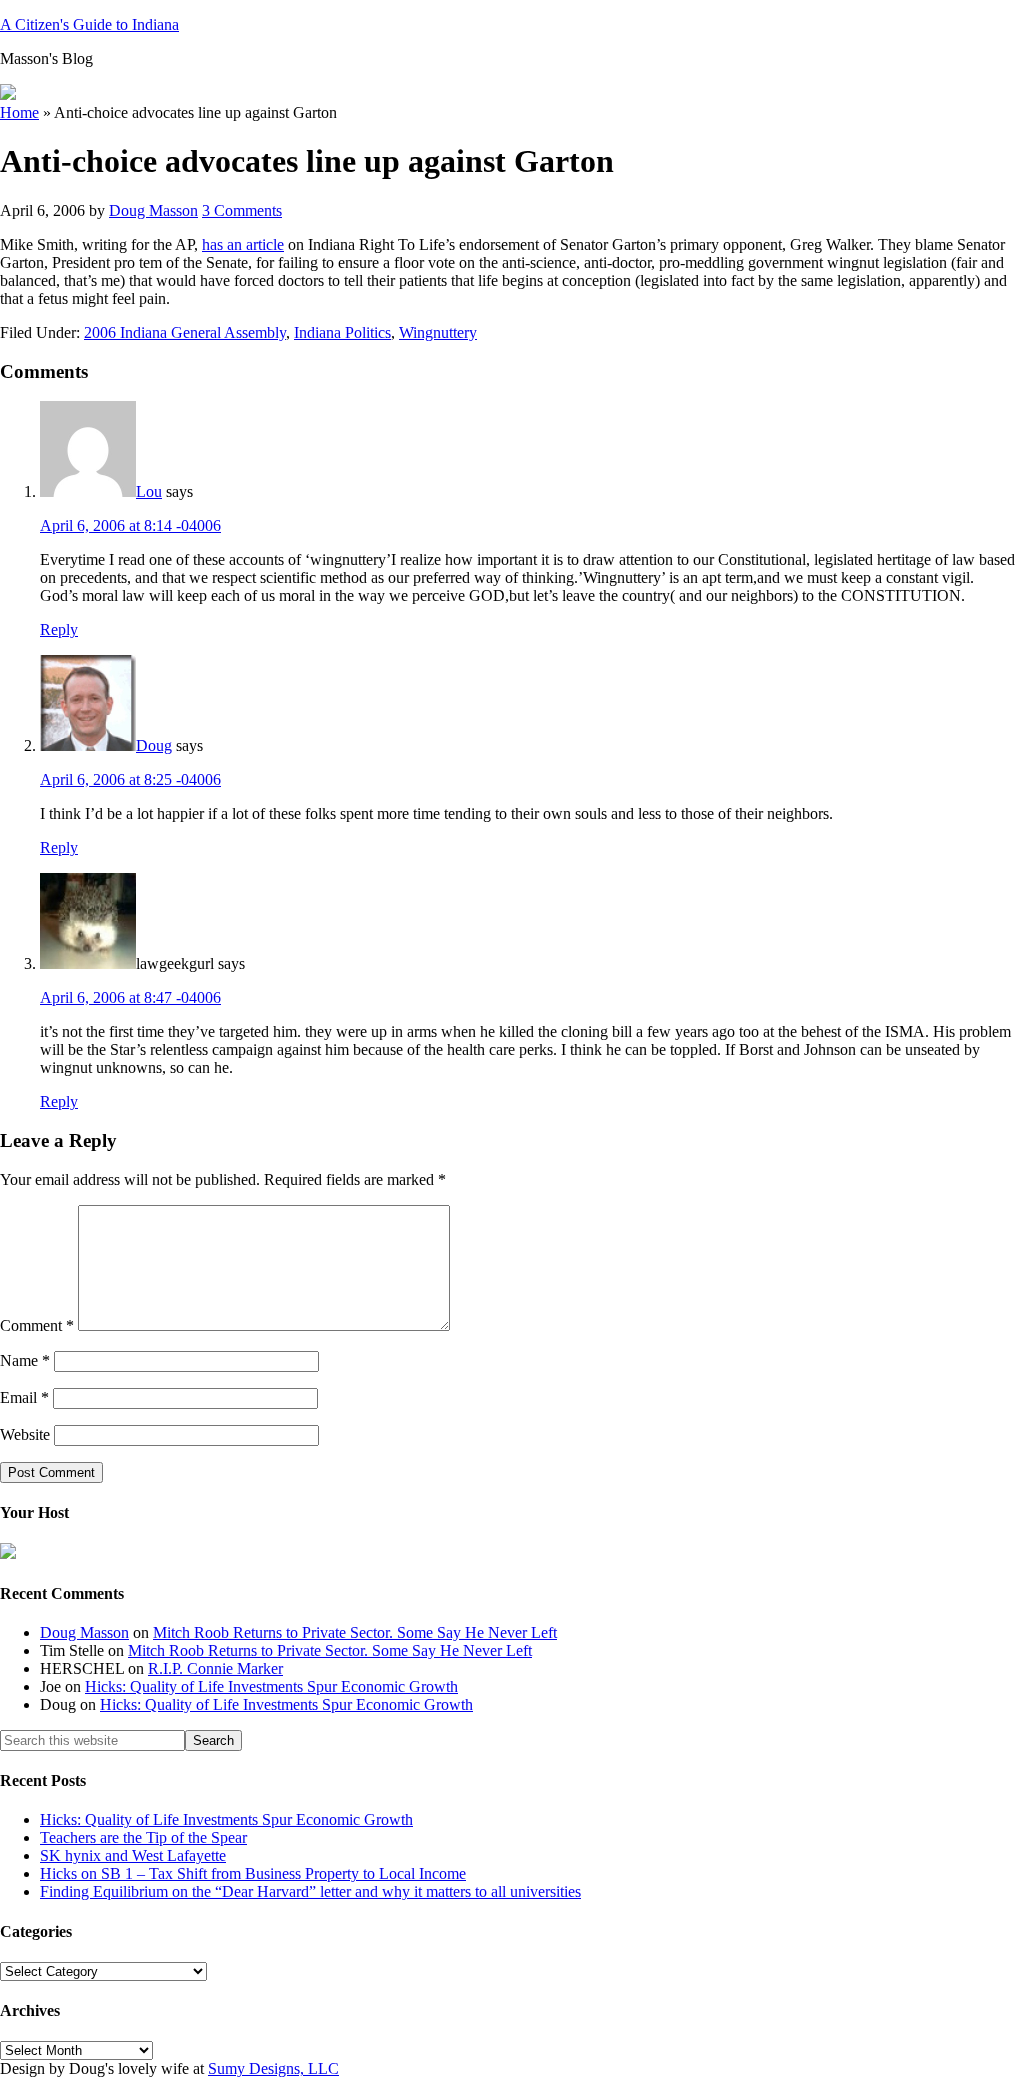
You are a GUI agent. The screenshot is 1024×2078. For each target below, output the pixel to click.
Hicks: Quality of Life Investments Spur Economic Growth (271, 1686)
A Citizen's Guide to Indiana (89, 24)
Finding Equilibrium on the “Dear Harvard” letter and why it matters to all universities (310, 1891)
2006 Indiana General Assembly (185, 332)
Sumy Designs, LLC (273, 2068)
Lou (149, 491)
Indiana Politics (342, 332)
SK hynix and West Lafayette (133, 1855)
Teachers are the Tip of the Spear (143, 1837)
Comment (37, 1325)
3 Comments (242, 210)
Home (19, 112)
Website (25, 1434)
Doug (154, 745)
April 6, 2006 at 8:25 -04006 (130, 779)
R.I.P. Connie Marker (215, 1668)
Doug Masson (84, 1632)
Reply (59, 629)
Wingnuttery (438, 332)
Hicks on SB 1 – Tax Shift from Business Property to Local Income (253, 1873)
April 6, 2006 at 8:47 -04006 (130, 997)
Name (25, 1360)
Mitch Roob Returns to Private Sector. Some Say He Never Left (355, 1632)
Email (24, 1397)
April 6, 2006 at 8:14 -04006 (130, 525)
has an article (243, 244)
